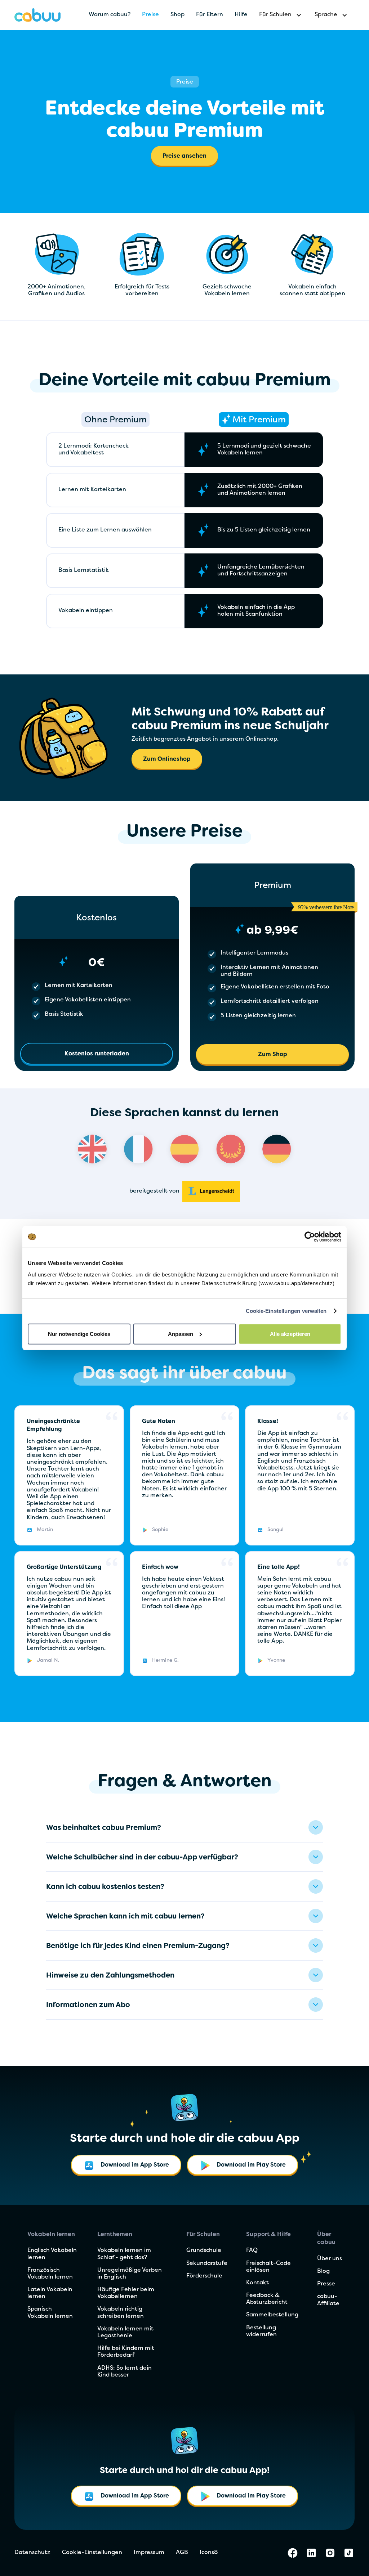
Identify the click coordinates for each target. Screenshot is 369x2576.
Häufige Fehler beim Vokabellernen (126, 2293)
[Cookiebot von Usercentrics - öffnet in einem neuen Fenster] (310, 1237)
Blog (323, 2271)
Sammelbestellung (272, 2315)
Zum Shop (273, 1055)
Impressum (149, 2553)
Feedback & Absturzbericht (267, 2299)
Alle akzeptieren (290, 1334)
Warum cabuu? (110, 15)
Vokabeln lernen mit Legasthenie (125, 2332)
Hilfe (241, 15)
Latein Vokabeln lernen (50, 2293)
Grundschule (204, 2250)
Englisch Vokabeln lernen (52, 2254)
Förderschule (204, 2276)
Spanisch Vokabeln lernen (50, 2313)
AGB (182, 2553)
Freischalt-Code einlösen (268, 2267)
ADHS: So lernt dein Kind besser (125, 2372)
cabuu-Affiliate (328, 2300)
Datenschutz (32, 2553)
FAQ (252, 2250)
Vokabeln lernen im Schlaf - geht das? (124, 2254)
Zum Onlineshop (167, 759)
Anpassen (181, 1334)
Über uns (330, 2259)
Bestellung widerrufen (261, 2331)
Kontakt (257, 2283)
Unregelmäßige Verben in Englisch (130, 2274)
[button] (281, 15)
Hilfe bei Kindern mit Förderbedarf (126, 2352)
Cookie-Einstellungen (92, 2553)
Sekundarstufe (207, 2263)
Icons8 (209, 2553)
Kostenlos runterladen (97, 1054)
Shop (177, 15)
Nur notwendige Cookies (79, 1334)
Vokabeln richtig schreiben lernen (121, 2313)
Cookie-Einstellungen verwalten (286, 1311)
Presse (326, 2284)
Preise (150, 15)
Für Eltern (210, 15)
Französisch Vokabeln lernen (50, 2274)
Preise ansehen (184, 156)
